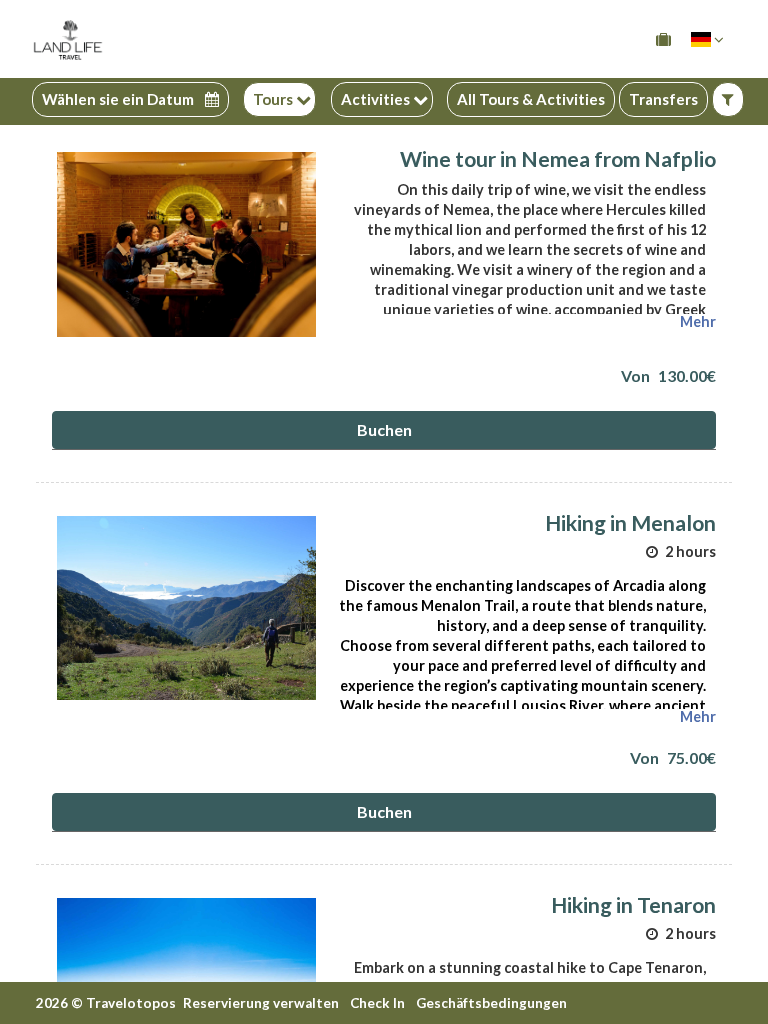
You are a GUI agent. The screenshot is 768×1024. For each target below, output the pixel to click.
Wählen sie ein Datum (119, 99)
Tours (274, 99)
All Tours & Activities (531, 99)
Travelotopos (131, 1003)
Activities (377, 99)
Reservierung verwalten (261, 1003)
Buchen (384, 429)
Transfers (663, 99)
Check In (377, 1003)
